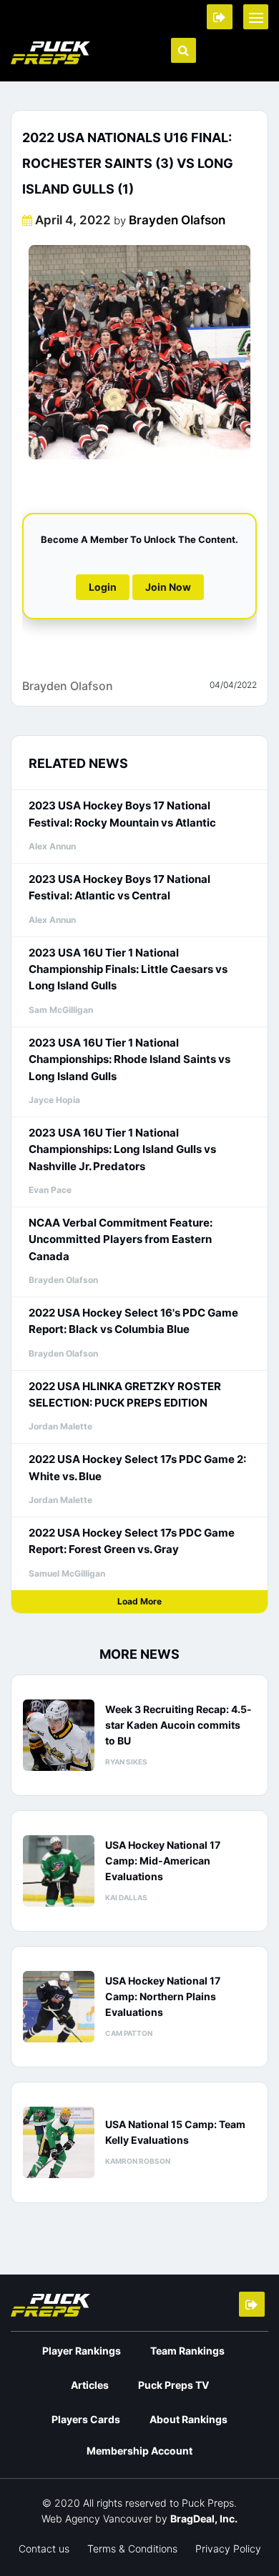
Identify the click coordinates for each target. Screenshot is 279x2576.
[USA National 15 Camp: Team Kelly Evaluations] (59, 2142)
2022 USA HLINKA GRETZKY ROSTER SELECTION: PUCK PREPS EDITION (125, 1394)
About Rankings (189, 2419)
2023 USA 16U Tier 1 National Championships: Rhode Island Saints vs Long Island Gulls (129, 1059)
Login (103, 587)
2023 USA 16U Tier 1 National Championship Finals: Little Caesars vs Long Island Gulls (128, 969)
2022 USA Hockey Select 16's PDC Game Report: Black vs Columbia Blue (133, 1321)
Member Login (220, 17)
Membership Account (139, 2451)
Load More (139, 1601)
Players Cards (86, 2419)
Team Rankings (187, 2351)
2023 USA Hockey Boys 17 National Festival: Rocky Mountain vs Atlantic (122, 814)
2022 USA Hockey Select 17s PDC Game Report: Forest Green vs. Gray (132, 1541)
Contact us (44, 2548)
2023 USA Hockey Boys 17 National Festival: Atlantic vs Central (119, 887)
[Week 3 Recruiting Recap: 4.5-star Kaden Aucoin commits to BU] (59, 1735)
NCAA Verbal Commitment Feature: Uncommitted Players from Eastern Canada (121, 1239)
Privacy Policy (228, 2548)
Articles (90, 2385)
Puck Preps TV (173, 2385)
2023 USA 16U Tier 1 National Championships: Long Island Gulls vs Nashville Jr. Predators (122, 1149)
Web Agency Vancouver (97, 2518)
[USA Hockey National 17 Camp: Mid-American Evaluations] (59, 1871)
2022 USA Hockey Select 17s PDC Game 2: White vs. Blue (137, 1467)
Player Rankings (82, 2351)
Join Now (168, 587)
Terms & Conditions (132, 2548)
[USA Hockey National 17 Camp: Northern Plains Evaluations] (59, 2007)
